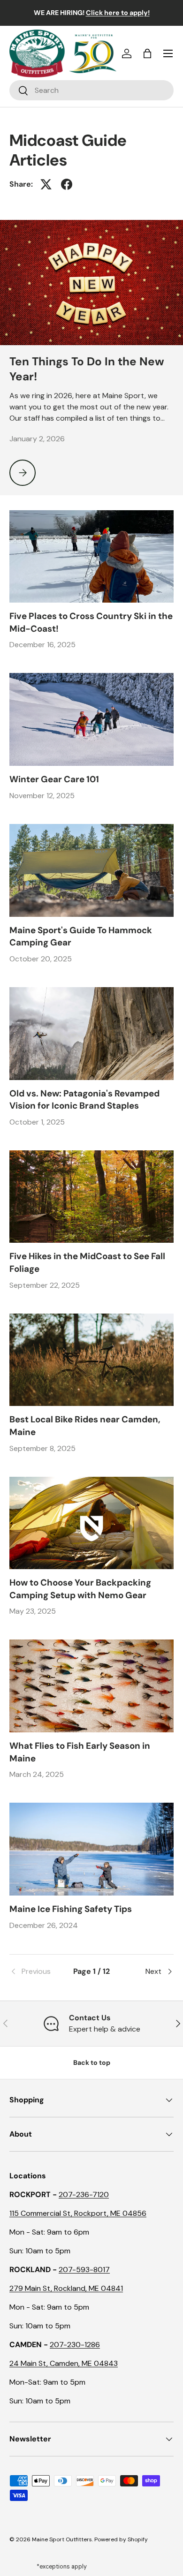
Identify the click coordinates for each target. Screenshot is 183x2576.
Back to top (92, 2062)
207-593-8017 (84, 2270)
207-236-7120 (84, 2195)
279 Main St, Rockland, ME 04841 (66, 2288)
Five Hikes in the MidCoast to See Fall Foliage (87, 1262)
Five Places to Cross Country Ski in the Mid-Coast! (91, 622)
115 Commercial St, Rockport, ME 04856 (78, 2213)
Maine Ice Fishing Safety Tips (71, 1909)
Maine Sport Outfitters (62, 2539)
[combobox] (91, 90)
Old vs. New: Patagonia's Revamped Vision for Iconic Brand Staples (84, 1099)
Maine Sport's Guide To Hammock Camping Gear (81, 936)
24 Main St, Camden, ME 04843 (64, 2363)
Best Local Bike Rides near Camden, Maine (85, 1425)
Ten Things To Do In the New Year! (87, 369)
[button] (147, 53)
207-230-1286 (75, 2345)
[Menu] (168, 53)
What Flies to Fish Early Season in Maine (80, 1752)
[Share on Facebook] (67, 184)
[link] (37, 1972)
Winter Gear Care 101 (54, 779)
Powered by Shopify (121, 2539)
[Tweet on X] (46, 184)
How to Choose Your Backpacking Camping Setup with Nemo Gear (80, 1589)
